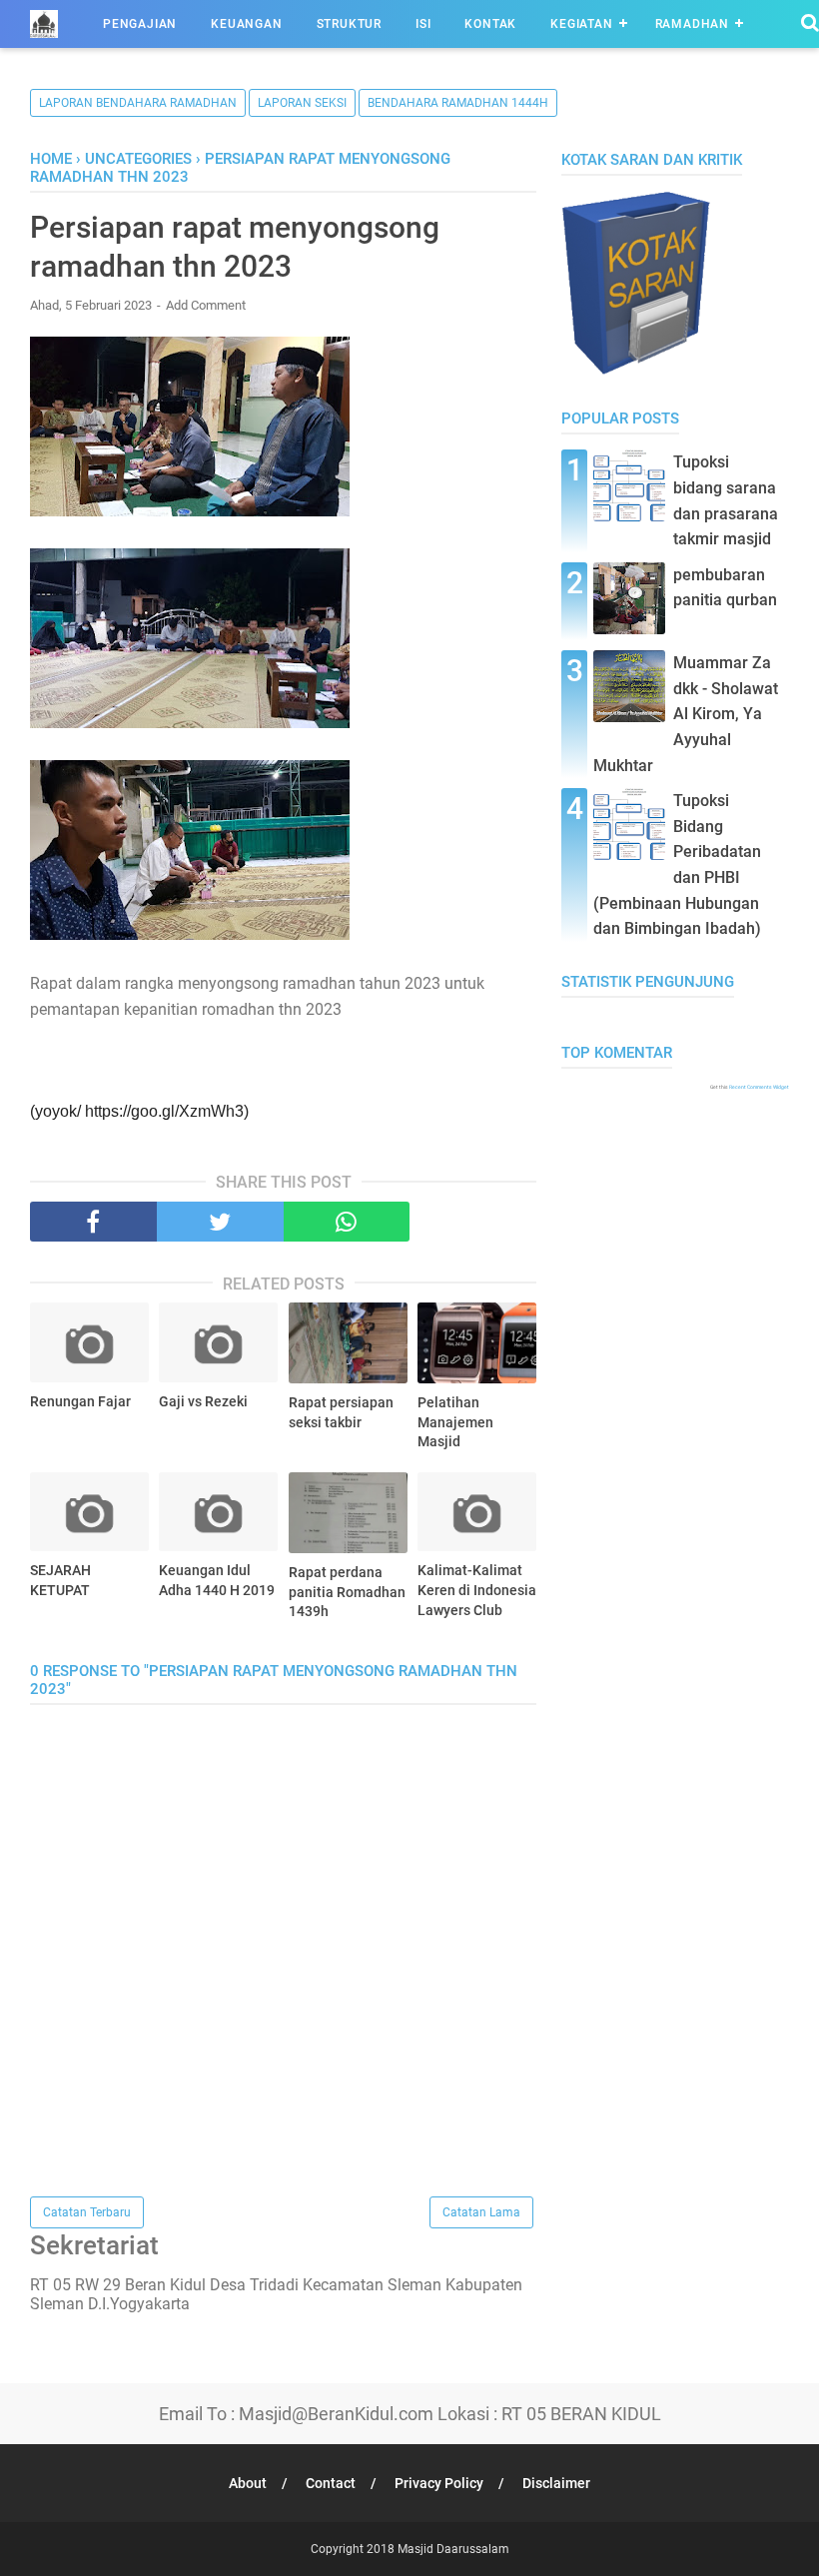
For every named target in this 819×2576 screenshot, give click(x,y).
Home (51, 159)
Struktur (349, 24)
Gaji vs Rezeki (203, 1401)
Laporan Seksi (302, 103)
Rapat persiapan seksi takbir (341, 1412)
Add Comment (206, 305)
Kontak (490, 24)
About (248, 2483)
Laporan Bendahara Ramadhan (138, 103)
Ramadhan (692, 24)
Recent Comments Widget (759, 1087)
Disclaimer (556, 2483)
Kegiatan (581, 24)
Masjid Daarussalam (453, 2549)
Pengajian (140, 24)
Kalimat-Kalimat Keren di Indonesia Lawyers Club (477, 1590)
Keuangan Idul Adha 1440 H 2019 (217, 1580)
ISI (423, 24)
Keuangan (246, 24)
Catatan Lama (481, 2212)
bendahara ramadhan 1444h (458, 103)
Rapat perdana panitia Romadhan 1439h (347, 1592)
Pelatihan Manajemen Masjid (455, 1422)
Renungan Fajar (80, 1401)
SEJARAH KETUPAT (60, 1580)
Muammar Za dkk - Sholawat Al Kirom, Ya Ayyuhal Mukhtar (686, 714)
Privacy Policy (439, 2483)
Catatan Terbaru (87, 2212)
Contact (331, 2483)
